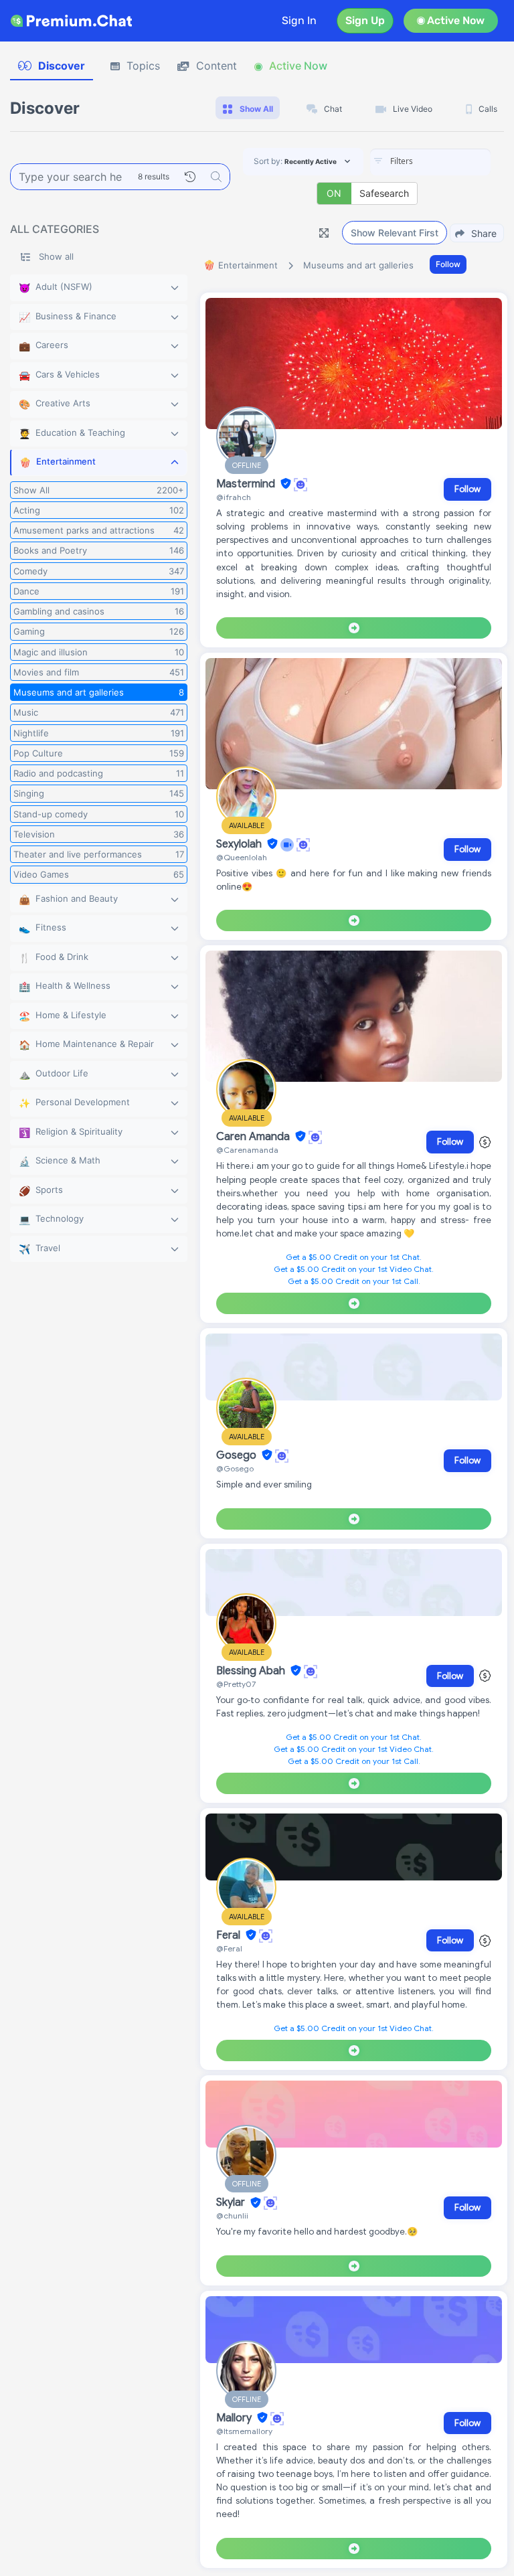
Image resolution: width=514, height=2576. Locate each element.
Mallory (235, 2418)
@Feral (229, 1948)
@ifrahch (234, 497)
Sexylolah (240, 844)
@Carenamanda (247, 1150)
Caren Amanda (254, 1137)
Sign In (299, 20)
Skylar (232, 2203)
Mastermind (247, 484)
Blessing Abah (252, 1671)
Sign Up (365, 20)
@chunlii (232, 2216)
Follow (448, 264)
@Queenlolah (242, 857)
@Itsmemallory (244, 2431)
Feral (230, 1935)
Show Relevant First (395, 233)
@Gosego (235, 1468)
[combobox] (430, 162)
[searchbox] (450, 161)
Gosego (238, 1455)
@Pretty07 (236, 1684)
